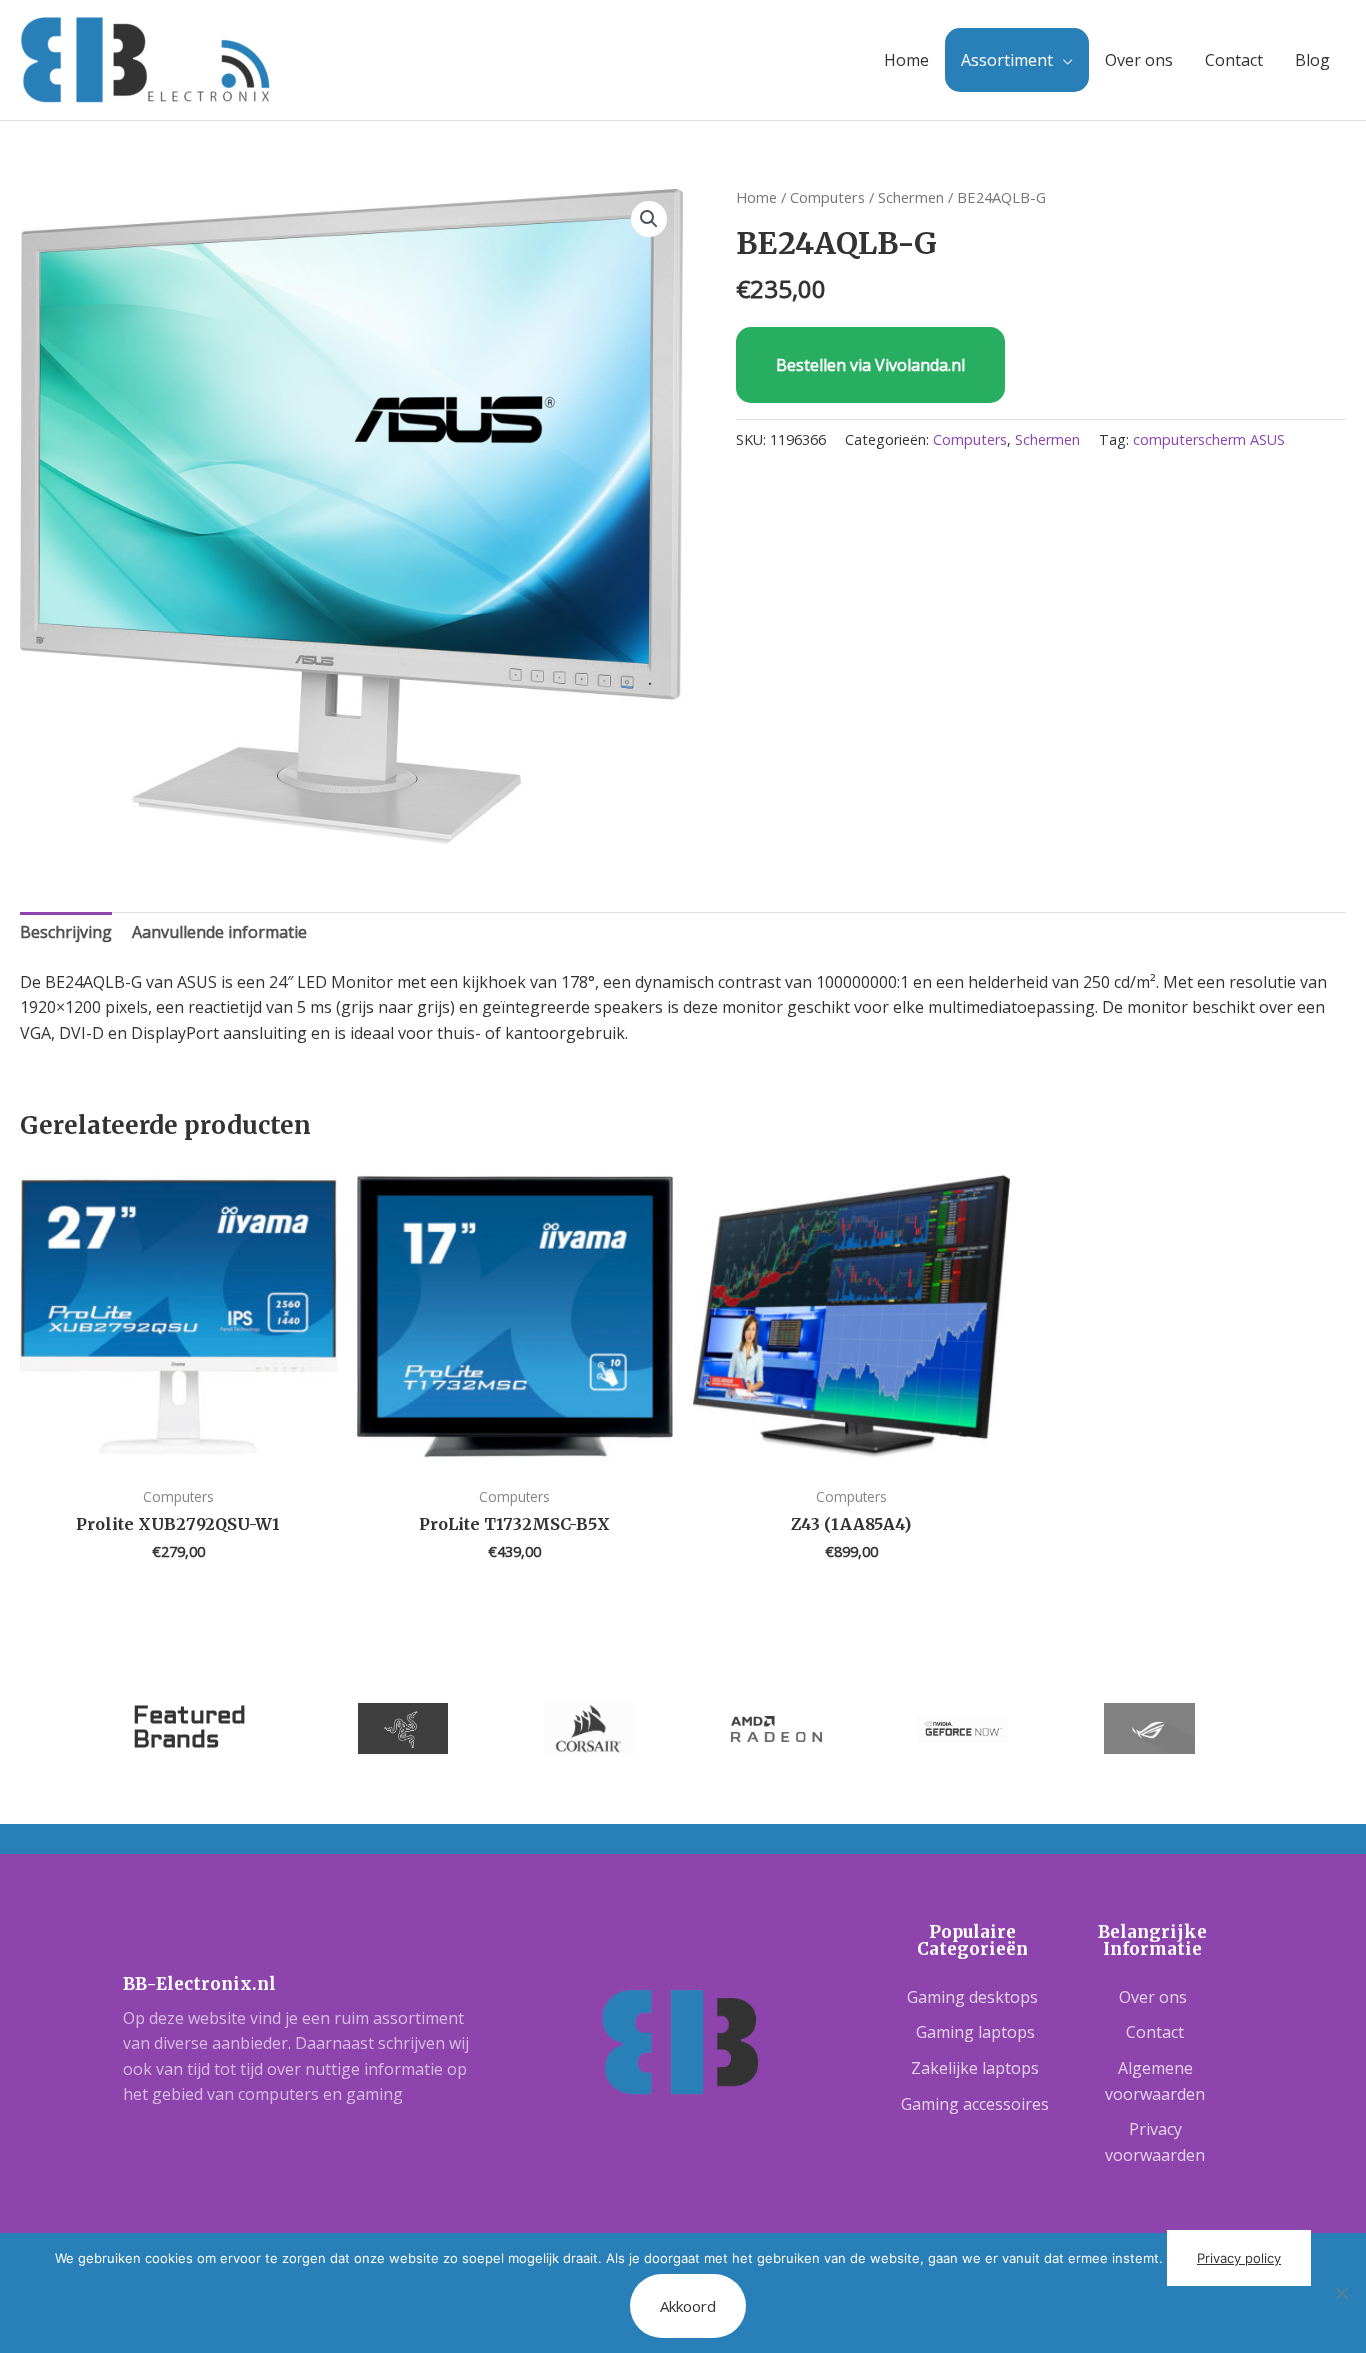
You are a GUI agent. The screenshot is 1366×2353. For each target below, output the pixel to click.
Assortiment (1007, 60)
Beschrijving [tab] (66, 932)
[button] (649, 219)
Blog (1312, 60)
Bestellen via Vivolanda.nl (870, 365)
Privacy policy (1239, 2258)
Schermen (911, 197)
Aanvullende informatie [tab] (219, 932)
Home (906, 60)
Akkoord (688, 2306)
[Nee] (1341, 2293)
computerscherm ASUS (1209, 439)
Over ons (1139, 60)
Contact (1234, 60)
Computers (827, 197)
